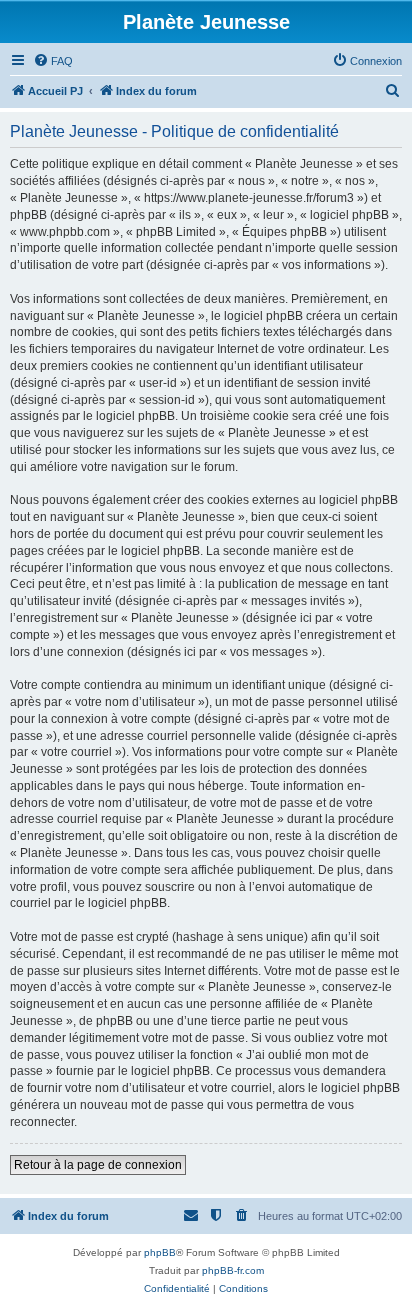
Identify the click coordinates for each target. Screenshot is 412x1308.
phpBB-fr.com (233, 1270)
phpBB (160, 1252)
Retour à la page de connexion (98, 1165)
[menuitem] (53, 61)
